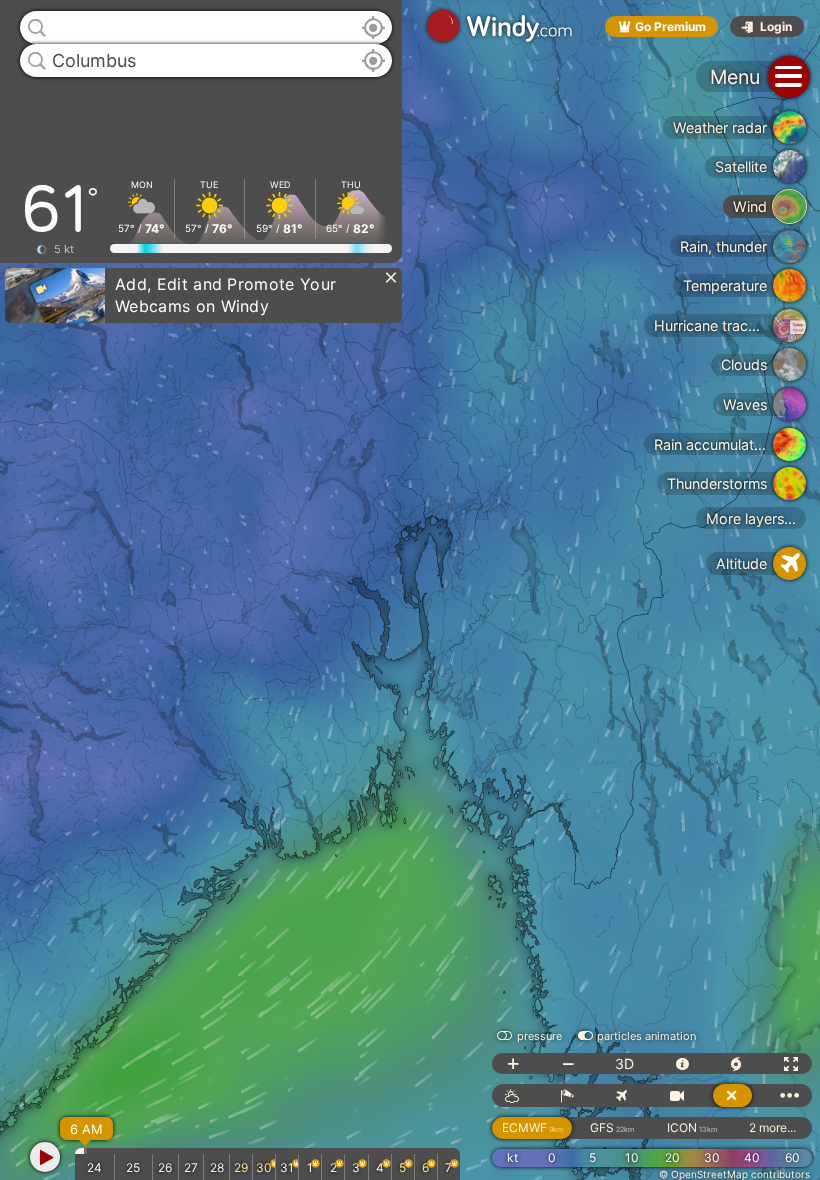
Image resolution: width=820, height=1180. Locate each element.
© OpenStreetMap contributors (734, 1174)
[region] (410, 590)
